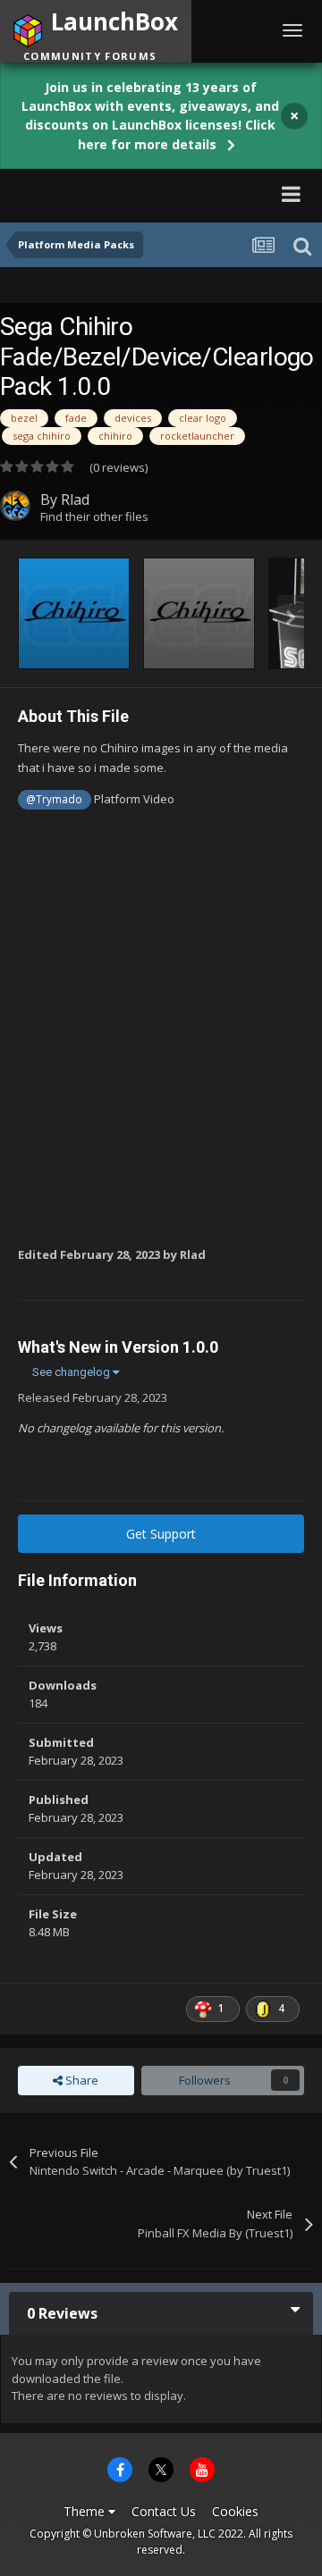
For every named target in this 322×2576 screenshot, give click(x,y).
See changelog (72, 1372)
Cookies (235, 2511)
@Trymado (54, 799)
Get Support (161, 1534)
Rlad (75, 499)
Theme (86, 2511)
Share (80, 2080)
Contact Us (164, 2511)
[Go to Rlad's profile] (15, 506)
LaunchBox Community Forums (135, 193)
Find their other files (94, 516)
